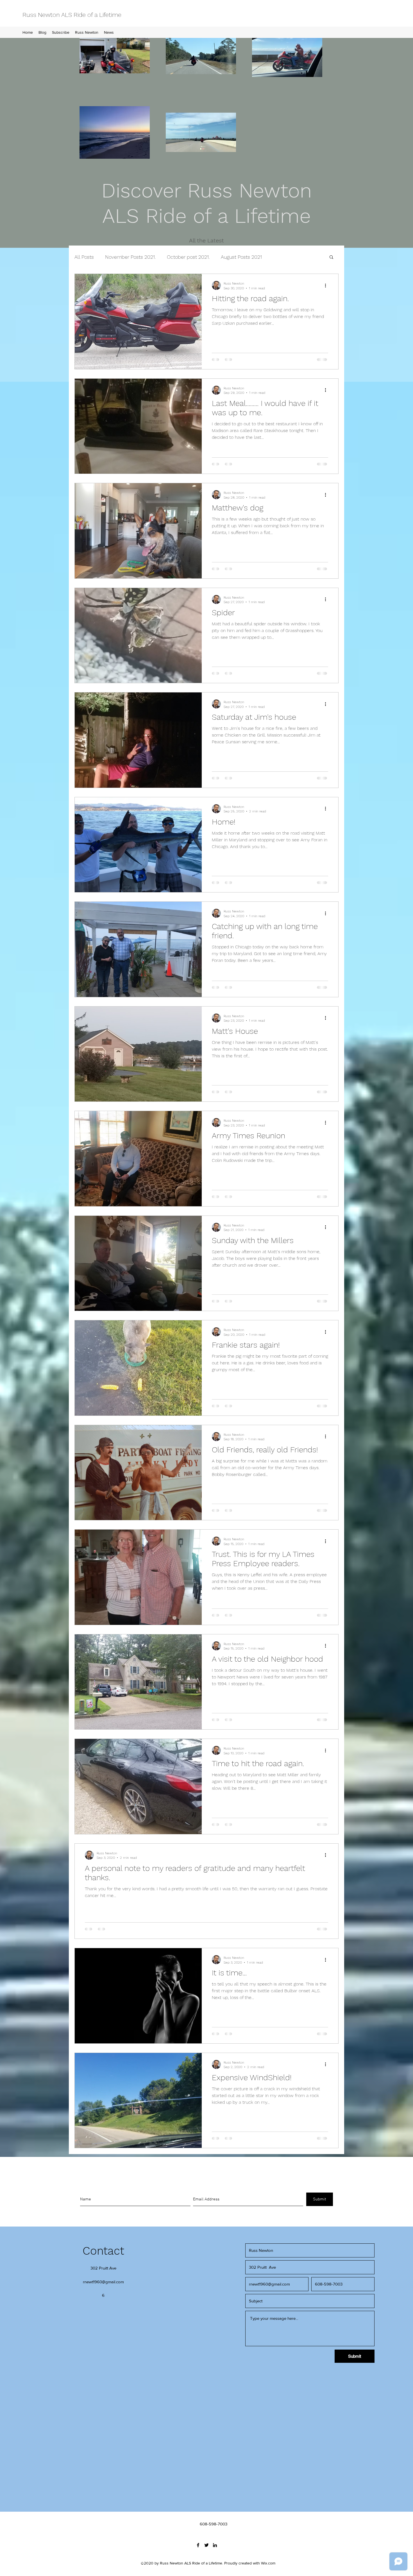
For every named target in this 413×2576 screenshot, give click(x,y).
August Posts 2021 (241, 257)
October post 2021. (188, 257)
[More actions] (327, 285)
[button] (331, 257)
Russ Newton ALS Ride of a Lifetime (72, 15)
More (279, 257)
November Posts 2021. (130, 257)
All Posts (84, 257)
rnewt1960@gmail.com (103, 2282)
